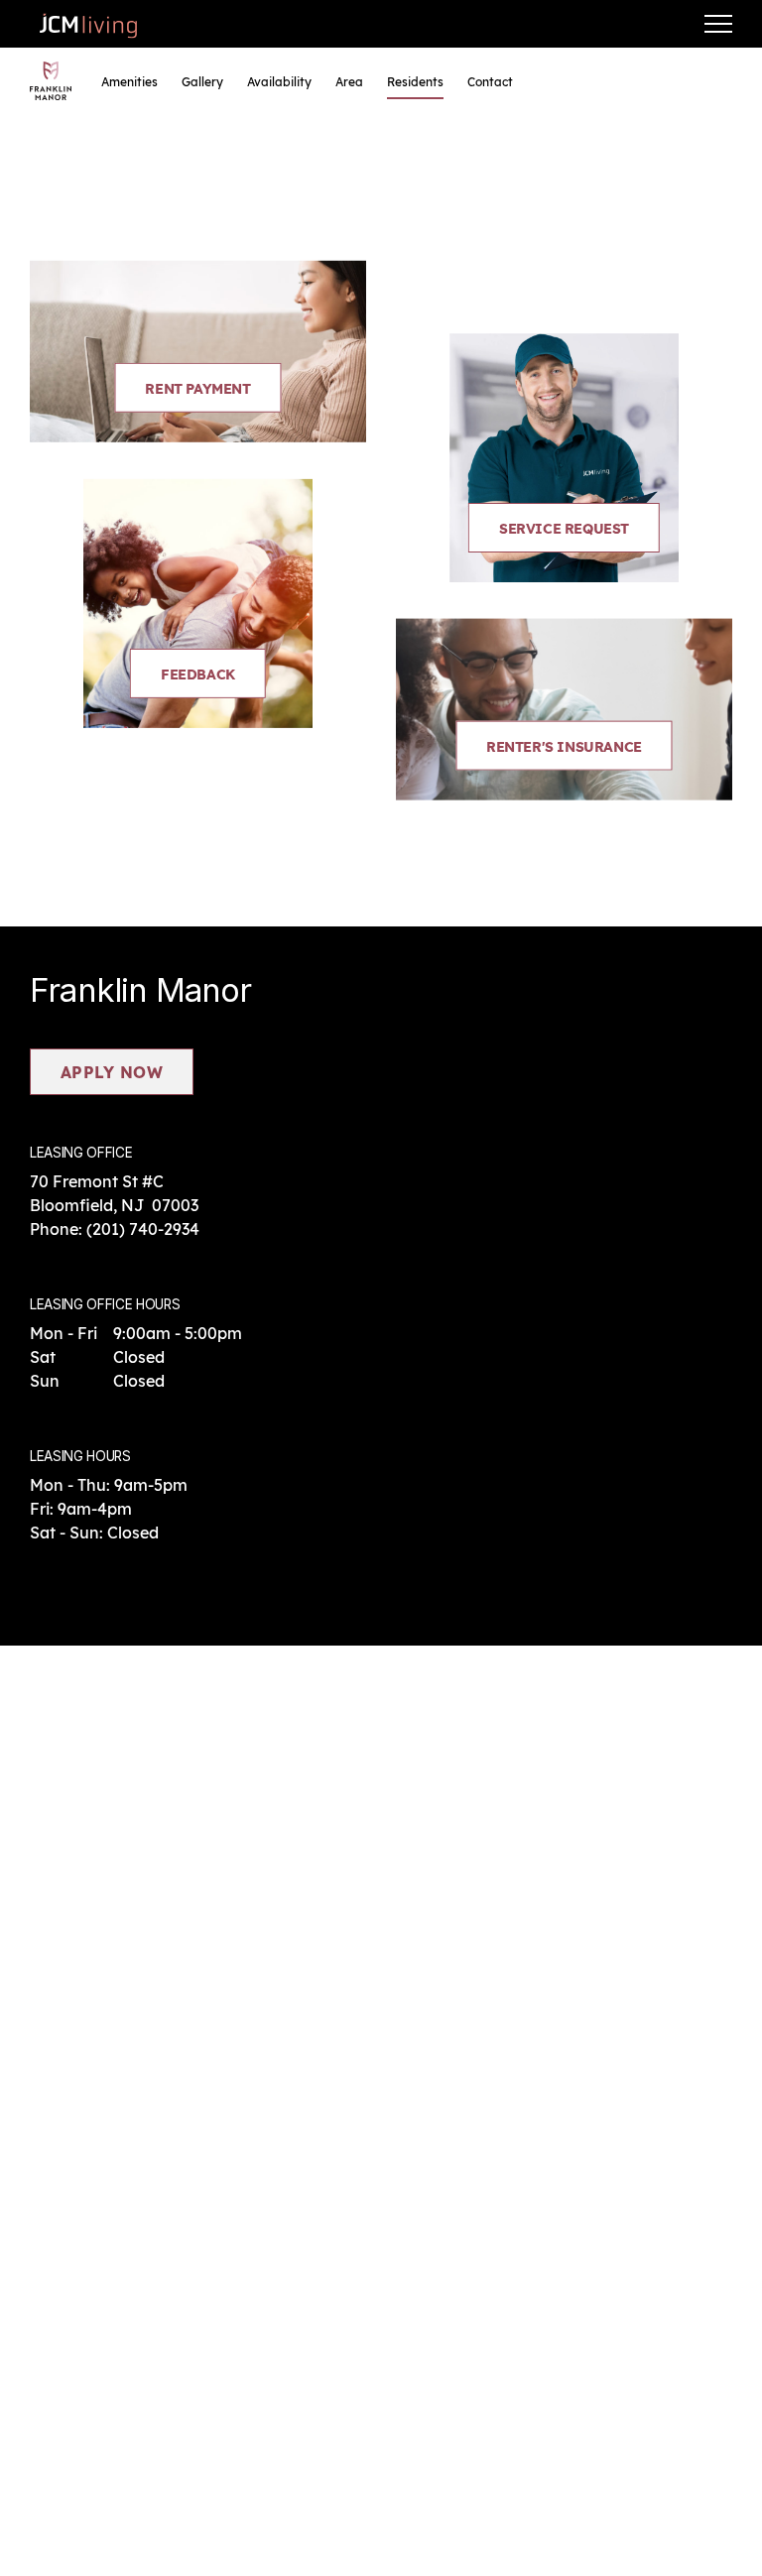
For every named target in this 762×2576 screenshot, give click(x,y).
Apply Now (112, 1072)
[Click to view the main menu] (718, 24)
